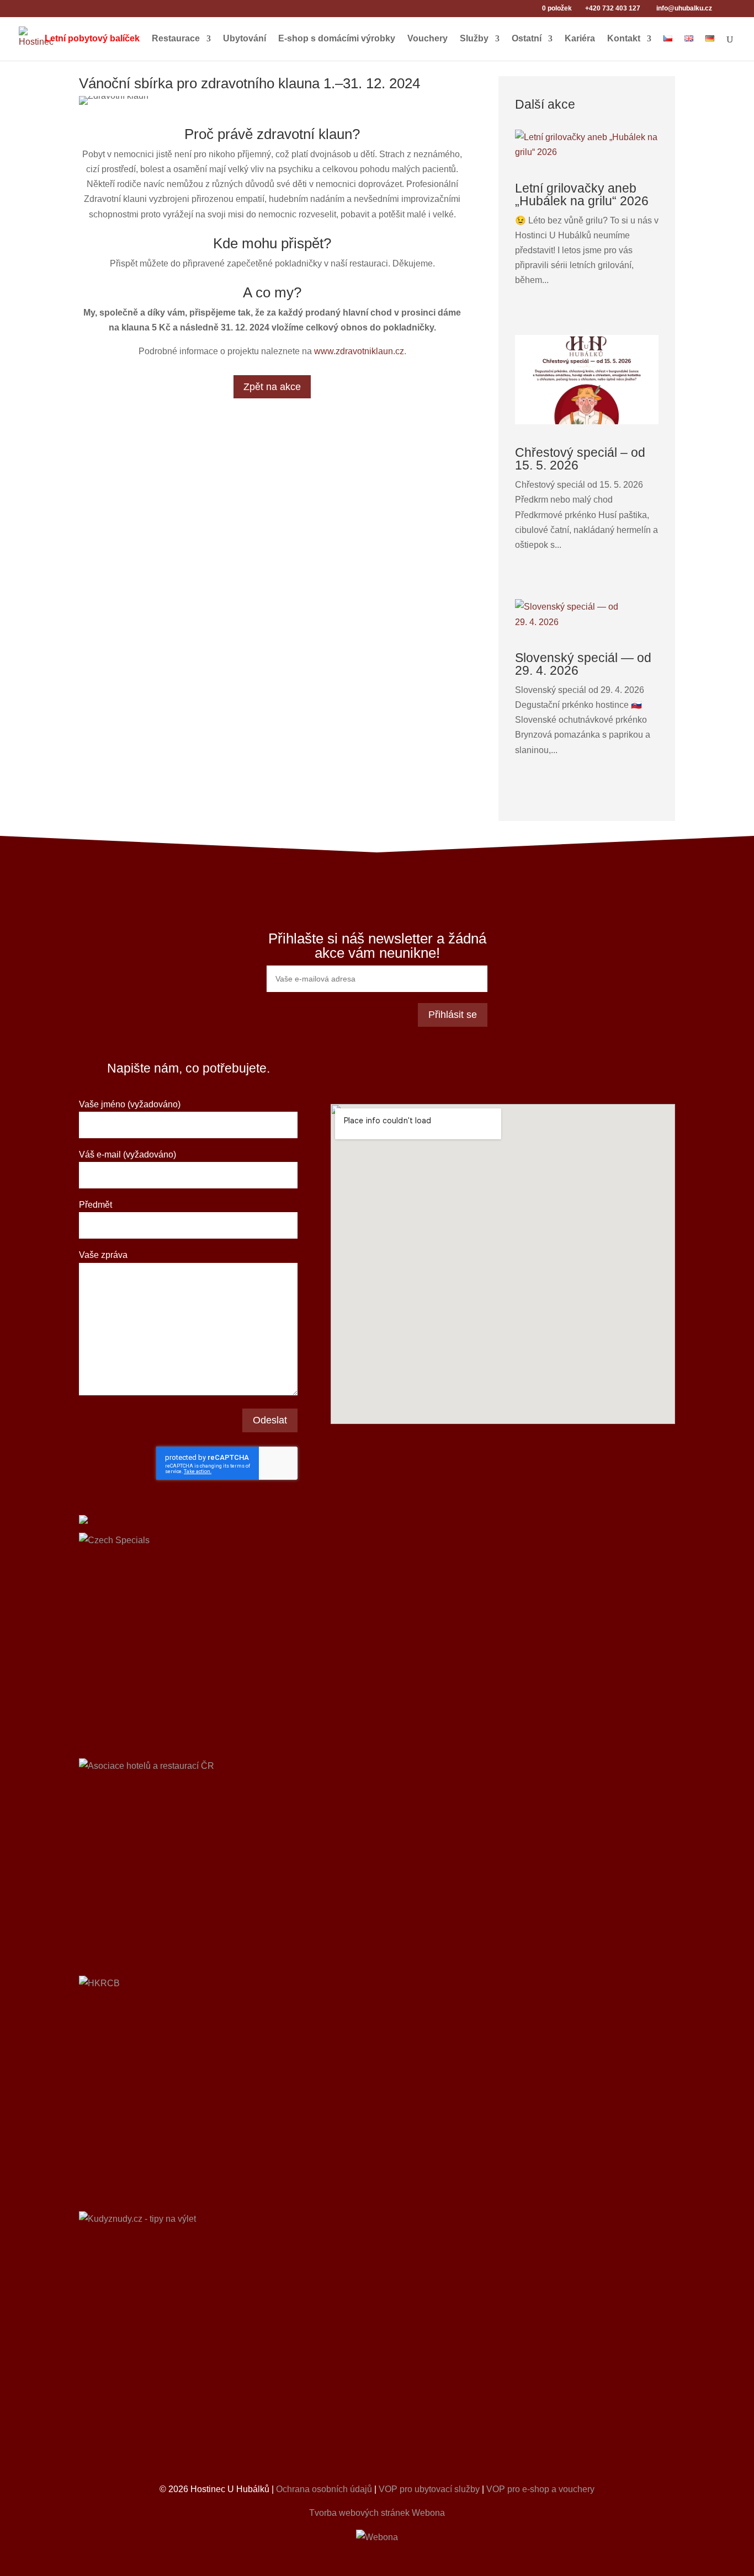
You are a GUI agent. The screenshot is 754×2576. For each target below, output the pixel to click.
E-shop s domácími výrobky (337, 39)
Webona (428, 2513)
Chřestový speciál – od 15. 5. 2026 (580, 459)
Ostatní (527, 39)
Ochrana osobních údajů (324, 2489)
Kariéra (580, 39)
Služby (474, 39)
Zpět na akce (272, 387)
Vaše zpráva (103, 1255)
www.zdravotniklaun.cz (359, 351)
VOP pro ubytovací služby (429, 2489)
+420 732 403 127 (613, 8)
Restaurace (176, 39)
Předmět (95, 1205)
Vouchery (428, 39)
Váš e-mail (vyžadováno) (128, 1154)
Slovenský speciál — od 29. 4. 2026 (583, 664)
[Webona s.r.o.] (377, 2537)
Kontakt (624, 39)
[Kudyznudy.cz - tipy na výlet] (377, 2338)
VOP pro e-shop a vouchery (540, 2489)
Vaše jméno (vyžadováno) (130, 1104)
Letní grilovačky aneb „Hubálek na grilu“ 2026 (582, 194)
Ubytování (245, 39)
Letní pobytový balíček (92, 39)
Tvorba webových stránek (359, 2513)
